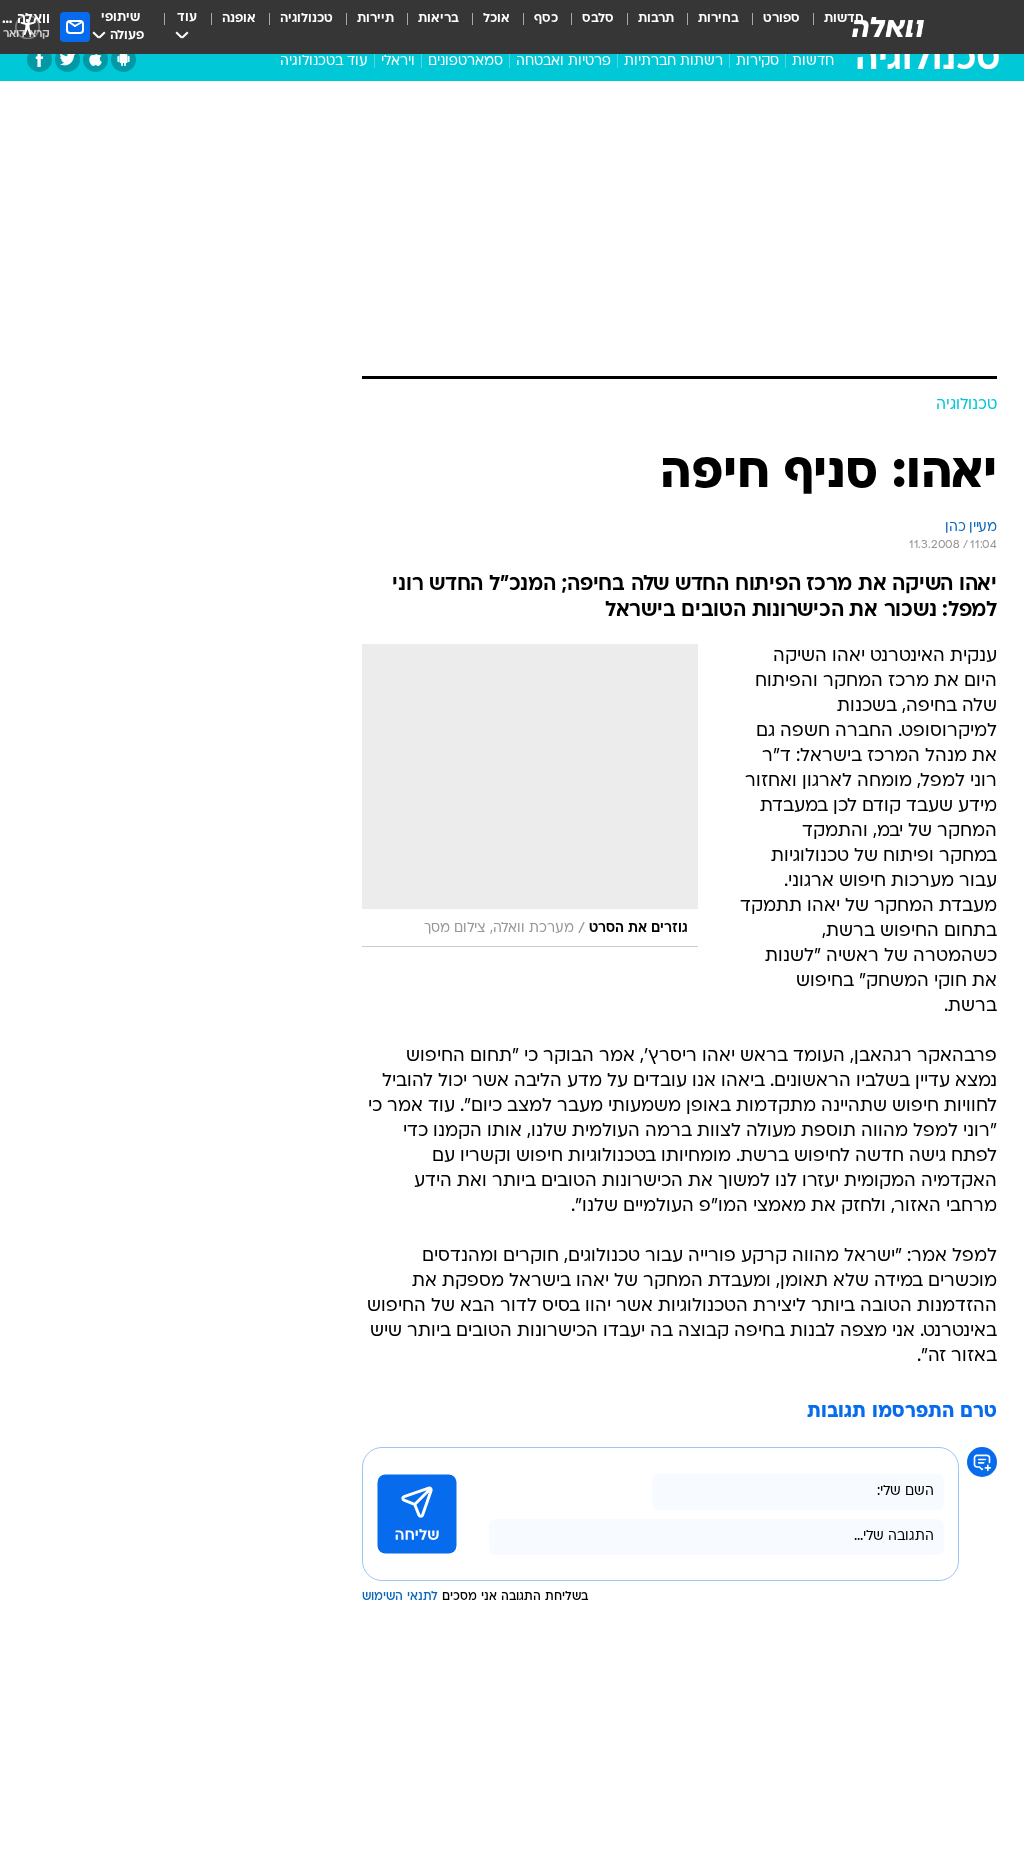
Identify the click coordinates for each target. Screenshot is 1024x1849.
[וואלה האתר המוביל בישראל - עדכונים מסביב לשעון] (888, 27)
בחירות (718, 18)
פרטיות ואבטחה (563, 61)
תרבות (656, 18)
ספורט (781, 18)
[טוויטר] (67, 59)
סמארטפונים (465, 61)
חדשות (813, 61)
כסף (546, 18)
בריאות (438, 18)
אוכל (496, 18)
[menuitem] (769, 27)
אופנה (239, 18)
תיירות (375, 18)
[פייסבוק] (39, 59)
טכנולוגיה (306, 18)
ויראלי (398, 61)
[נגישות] (27, 26)
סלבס (598, 18)
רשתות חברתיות (673, 61)
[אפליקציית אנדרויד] (123, 59)
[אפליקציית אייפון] (95, 59)
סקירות (757, 61)
